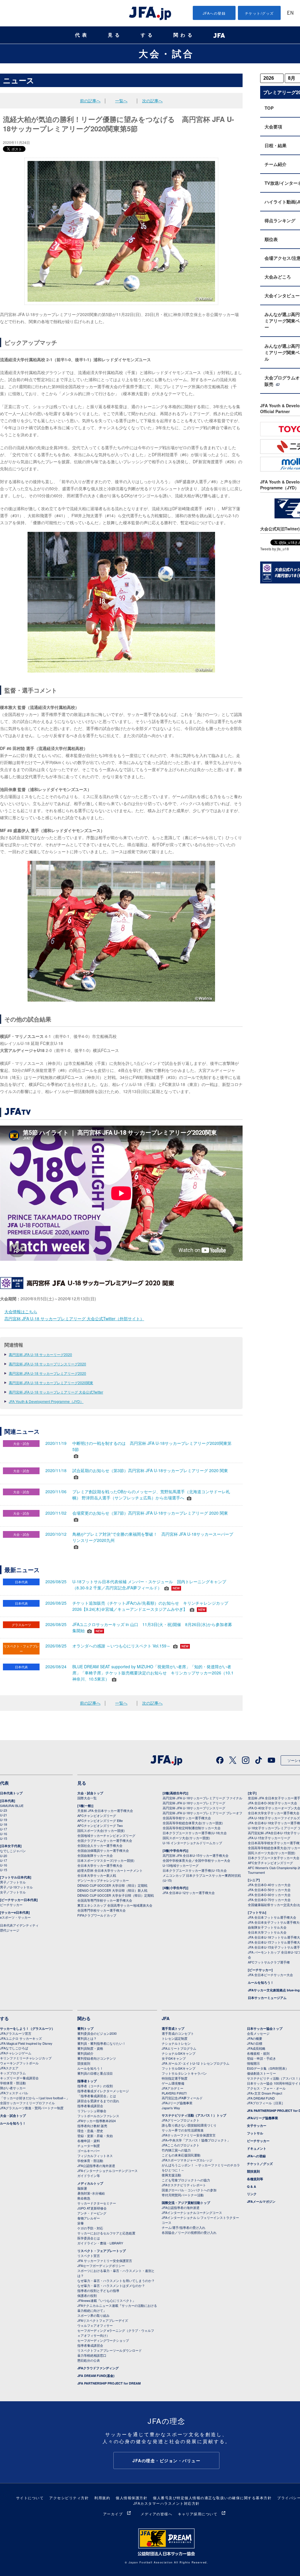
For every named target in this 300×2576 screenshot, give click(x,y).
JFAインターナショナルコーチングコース (108, 2171)
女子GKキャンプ (174, 2058)
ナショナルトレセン (176, 2043)
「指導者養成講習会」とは (97, 2096)
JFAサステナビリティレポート (184, 2185)
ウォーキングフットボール (19, 2063)
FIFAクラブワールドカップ (97, 1915)
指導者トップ (87, 2081)
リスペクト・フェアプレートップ (102, 2251)
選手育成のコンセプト (178, 2033)
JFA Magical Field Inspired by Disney (26, 2043)
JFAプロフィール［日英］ (266, 2103)
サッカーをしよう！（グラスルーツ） (27, 2028)
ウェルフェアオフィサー (95, 2325)
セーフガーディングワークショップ (103, 2340)
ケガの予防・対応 (90, 2228)
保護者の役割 (87, 2295)
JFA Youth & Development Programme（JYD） (46, 1401)
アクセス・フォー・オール (266, 2088)
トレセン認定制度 (175, 2038)
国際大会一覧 (87, 1798)
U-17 (4, 1829)
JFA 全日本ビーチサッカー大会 (270, 1975)
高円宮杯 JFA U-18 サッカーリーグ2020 (40, 1354)
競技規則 (84, 2063)
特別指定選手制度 (175, 2078)
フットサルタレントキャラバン (184, 2073)
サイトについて (30, 2498)
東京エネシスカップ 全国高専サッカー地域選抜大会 (115, 1905)
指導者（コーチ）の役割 (95, 2086)
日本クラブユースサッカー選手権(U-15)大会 (195, 1870)
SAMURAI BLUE (12, 1805)
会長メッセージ (258, 2033)
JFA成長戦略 (256, 2048)
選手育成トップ (173, 2028)
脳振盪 (82, 2188)
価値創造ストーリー (261, 2073)
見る (115, 35)
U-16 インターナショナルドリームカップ (192, 1843)
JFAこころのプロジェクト (181, 2145)
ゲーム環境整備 (173, 2083)
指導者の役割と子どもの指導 (98, 2290)
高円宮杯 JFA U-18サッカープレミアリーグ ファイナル (202, 1798)
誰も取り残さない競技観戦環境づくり (189, 2125)
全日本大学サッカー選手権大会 (100, 1865)
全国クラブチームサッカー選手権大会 (105, 1840)
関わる (184, 35)
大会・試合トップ (90, 1793)
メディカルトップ (90, 2183)
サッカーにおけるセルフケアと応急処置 (106, 2233)
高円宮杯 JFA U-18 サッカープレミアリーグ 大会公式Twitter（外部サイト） (74, 1318)
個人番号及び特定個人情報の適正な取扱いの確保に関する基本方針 (212, 2498)
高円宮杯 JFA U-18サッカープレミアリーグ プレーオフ (202, 1813)
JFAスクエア (9, 2068)
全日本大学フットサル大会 (267, 1932)
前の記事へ (90, 101)
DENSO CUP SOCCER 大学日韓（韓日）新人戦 (112, 1890)
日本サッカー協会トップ (265, 2028)
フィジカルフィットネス (95, 2156)
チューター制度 (89, 2146)
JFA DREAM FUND (261, 2098)
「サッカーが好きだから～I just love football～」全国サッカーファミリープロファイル (35, 2100)
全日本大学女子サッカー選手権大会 (274, 1813)
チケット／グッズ (260, 2164)
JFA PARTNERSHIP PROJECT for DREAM (109, 2383)
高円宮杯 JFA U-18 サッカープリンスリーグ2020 (47, 1364)
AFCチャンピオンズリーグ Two (100, 1825)
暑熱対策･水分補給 (91, 2193)
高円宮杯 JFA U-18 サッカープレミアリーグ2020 (47, 1373)
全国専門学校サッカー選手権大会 (102, 1910)
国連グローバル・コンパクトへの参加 (189, 2190)
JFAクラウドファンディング (98, 2368)
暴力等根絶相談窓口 (92, 2355)
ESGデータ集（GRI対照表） (268, 2068)
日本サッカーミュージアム (267, 1998)
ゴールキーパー (89, 2151)
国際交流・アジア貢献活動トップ (186, 2203)
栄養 (81, 2223)
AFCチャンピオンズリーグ (97, 1815)
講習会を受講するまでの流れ (98, 2101)
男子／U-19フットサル (16, 1887)
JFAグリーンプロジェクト (181, 2120)
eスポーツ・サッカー (15, 1917)
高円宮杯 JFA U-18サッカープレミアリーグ (194, 1803)
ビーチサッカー (11, 1905)
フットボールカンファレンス (98, 2116)
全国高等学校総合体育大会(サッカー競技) (193, 1823)
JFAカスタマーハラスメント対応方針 (167, 2503)
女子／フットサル (13, 1892)
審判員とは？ (87, 2038)
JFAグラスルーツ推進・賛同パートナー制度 (32, 2108)
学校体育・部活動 (13, 2083)
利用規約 (102, 2498)
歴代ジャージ (10, 1930)
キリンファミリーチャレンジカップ (26, 2058)
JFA (166, 2018)
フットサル (255, 2133)
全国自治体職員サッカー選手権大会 (103, 1850)
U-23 (4, 1810)
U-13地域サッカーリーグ (181, 1865)
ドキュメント (257, 2148)
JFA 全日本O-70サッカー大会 (269, 1900)
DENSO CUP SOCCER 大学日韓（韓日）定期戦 (112, 1885)
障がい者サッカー (13, 2088)
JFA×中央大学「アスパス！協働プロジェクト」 (196, 2140)
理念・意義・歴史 (90, 2131)
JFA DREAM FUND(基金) (96, 2376)
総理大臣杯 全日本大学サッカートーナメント (110, 1870)
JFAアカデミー (173, 2088)
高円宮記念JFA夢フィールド (182, 2098)
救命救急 (84, 2198)
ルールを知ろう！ (261, 1982)
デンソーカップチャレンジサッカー (103, 1880)
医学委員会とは (89, 2238)
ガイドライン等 (89, 2175)
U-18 (4, 1824)
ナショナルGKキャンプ (179, 2053)
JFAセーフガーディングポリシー (101, 2266)
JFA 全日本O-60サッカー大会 (269, 1895)
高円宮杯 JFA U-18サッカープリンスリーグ (194, 1808)
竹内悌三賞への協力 (176, 2150)
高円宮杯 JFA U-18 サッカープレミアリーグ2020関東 (51, 1383)
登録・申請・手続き (261, 2058)
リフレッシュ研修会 (92, 2111)
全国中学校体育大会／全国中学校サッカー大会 (196, 1860)
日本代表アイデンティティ (19, 1925)
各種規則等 (255, 2179)
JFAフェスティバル (14, 2093)
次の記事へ (152, 101)
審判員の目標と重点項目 (95, 2073)
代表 (82, 35)
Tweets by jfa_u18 (275, 549)
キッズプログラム (13, 2073)
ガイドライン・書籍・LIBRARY (100, 2243)
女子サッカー (257, 2126)
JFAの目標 (255, 2043)
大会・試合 (166, 53)
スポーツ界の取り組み (93, 2315)
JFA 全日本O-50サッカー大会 (269, 1890)
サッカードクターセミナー (97, 2203)
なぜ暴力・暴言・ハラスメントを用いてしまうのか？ (116, 2280)
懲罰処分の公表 (89, 2360)
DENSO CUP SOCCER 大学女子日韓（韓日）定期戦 (116, 1895)
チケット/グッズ (259, 13)
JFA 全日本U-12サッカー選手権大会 (189, 1893)
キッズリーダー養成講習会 (19, 2078)
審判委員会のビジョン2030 (97, 2033)
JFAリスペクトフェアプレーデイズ (103, 2320)
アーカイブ (113, 2514)
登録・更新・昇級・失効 (95, 2136)
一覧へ (121, 101)
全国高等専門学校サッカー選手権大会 (105, 1900)
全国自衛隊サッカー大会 (95, 1855)
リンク (252, 2194)
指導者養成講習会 (90, 2106)
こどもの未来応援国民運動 (181, 2155)
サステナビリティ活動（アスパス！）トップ (194, 2115)
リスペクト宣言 (89, 2256)
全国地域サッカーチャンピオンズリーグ (106, 1835)
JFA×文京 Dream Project (265, 2093)
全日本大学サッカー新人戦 (97, 1875)
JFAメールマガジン (261, 2201)
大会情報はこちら (21, 1311)
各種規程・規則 (258, 2053)
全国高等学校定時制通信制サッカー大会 (192, 1828)
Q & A (252, 2186)
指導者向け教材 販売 (92, 2126)
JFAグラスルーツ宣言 (16, 2033)
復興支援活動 (171, 2175)
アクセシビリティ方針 (69, 2498)
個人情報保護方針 (132, 2498)
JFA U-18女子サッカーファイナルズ (274, 1818)
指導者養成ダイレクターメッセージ (103, 2091)
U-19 (4, 1820)
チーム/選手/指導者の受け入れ (184, 2227)
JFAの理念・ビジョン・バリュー (166, 2460)
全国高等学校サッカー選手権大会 (187, 1818)
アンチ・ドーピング (92, 2213)
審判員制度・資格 (90, 2048)
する (148, 35)
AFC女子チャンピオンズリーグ (270, 1863)
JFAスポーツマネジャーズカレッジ (187, 2160)
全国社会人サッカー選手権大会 (100, 1845)
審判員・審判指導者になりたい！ (102, 2043)
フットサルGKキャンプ (179, 2068)
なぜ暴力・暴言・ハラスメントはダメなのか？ (111, 2285)
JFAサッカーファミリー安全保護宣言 (189, 2135)
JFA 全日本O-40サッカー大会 (269, 1885)
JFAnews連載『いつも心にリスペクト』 (106, 2300)
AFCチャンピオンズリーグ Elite (100, 1820)
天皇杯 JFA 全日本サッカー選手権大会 (105, 1810)
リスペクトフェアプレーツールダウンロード (110, 2350)
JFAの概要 (255, 2038)
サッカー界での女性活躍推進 (183, 2130)
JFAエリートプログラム (179, 2048)
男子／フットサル (13, 1882)
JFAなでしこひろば (14, 2048)
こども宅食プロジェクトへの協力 (186, 2180)
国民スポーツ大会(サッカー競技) (101, 1830)
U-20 (4, 1856)
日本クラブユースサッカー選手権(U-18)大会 (195, 1833)
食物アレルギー (89, 2218)
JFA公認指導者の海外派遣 (96, 2166)
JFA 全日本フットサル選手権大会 (272, 1917)
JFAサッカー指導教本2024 (97, 2121)
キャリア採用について (198, 2514)
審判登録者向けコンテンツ (97, 2058)
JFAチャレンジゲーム (16, 2053)
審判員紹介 (85, 2053)
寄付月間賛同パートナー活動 (183, 2195)
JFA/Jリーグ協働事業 (177, 2103)
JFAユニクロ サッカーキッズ (21, 2038)
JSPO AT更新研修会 (92, 2208)
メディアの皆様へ (156, 2514)
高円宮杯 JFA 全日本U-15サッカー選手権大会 (196, 1855)
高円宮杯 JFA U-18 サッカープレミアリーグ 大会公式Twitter (56, 1392)
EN (290, 13)
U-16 (4, 1834)
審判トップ (85, 2028)
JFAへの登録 (214, 13)
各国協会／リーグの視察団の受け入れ (189, 2232)
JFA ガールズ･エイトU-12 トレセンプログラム (196, 2063)
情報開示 (253, 2063)
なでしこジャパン (13, 1851)
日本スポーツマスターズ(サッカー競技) (106, 1860)
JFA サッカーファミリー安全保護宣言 (105, 2261)
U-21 (4, 1815)
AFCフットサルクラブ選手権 (269, 1962)
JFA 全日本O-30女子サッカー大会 (272, 1803)
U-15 (4, 1838)
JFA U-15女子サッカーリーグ (269, 1838)
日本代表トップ (11, 1793)
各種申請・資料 (89, 2141)
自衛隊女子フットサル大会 (267, 1927)
